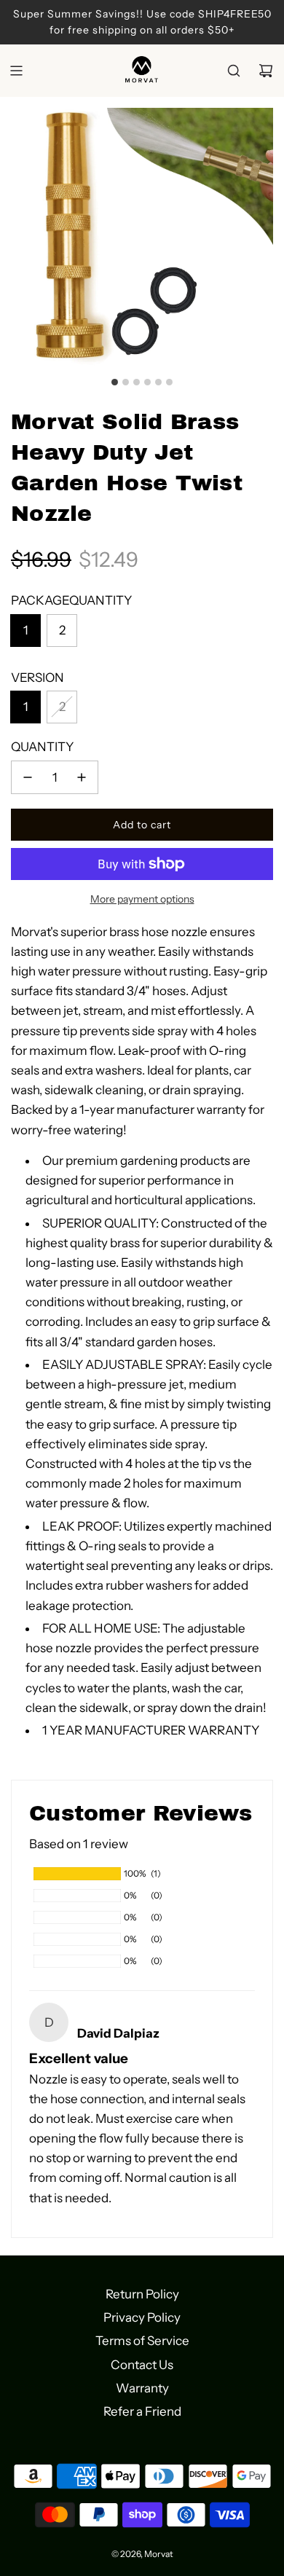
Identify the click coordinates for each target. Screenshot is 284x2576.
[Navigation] (16, 71)
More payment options (142, 899)
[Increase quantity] (82, 777)
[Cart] (266, 71)
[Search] (234, 71)
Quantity (42, 747)
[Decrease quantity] (28, 777)
